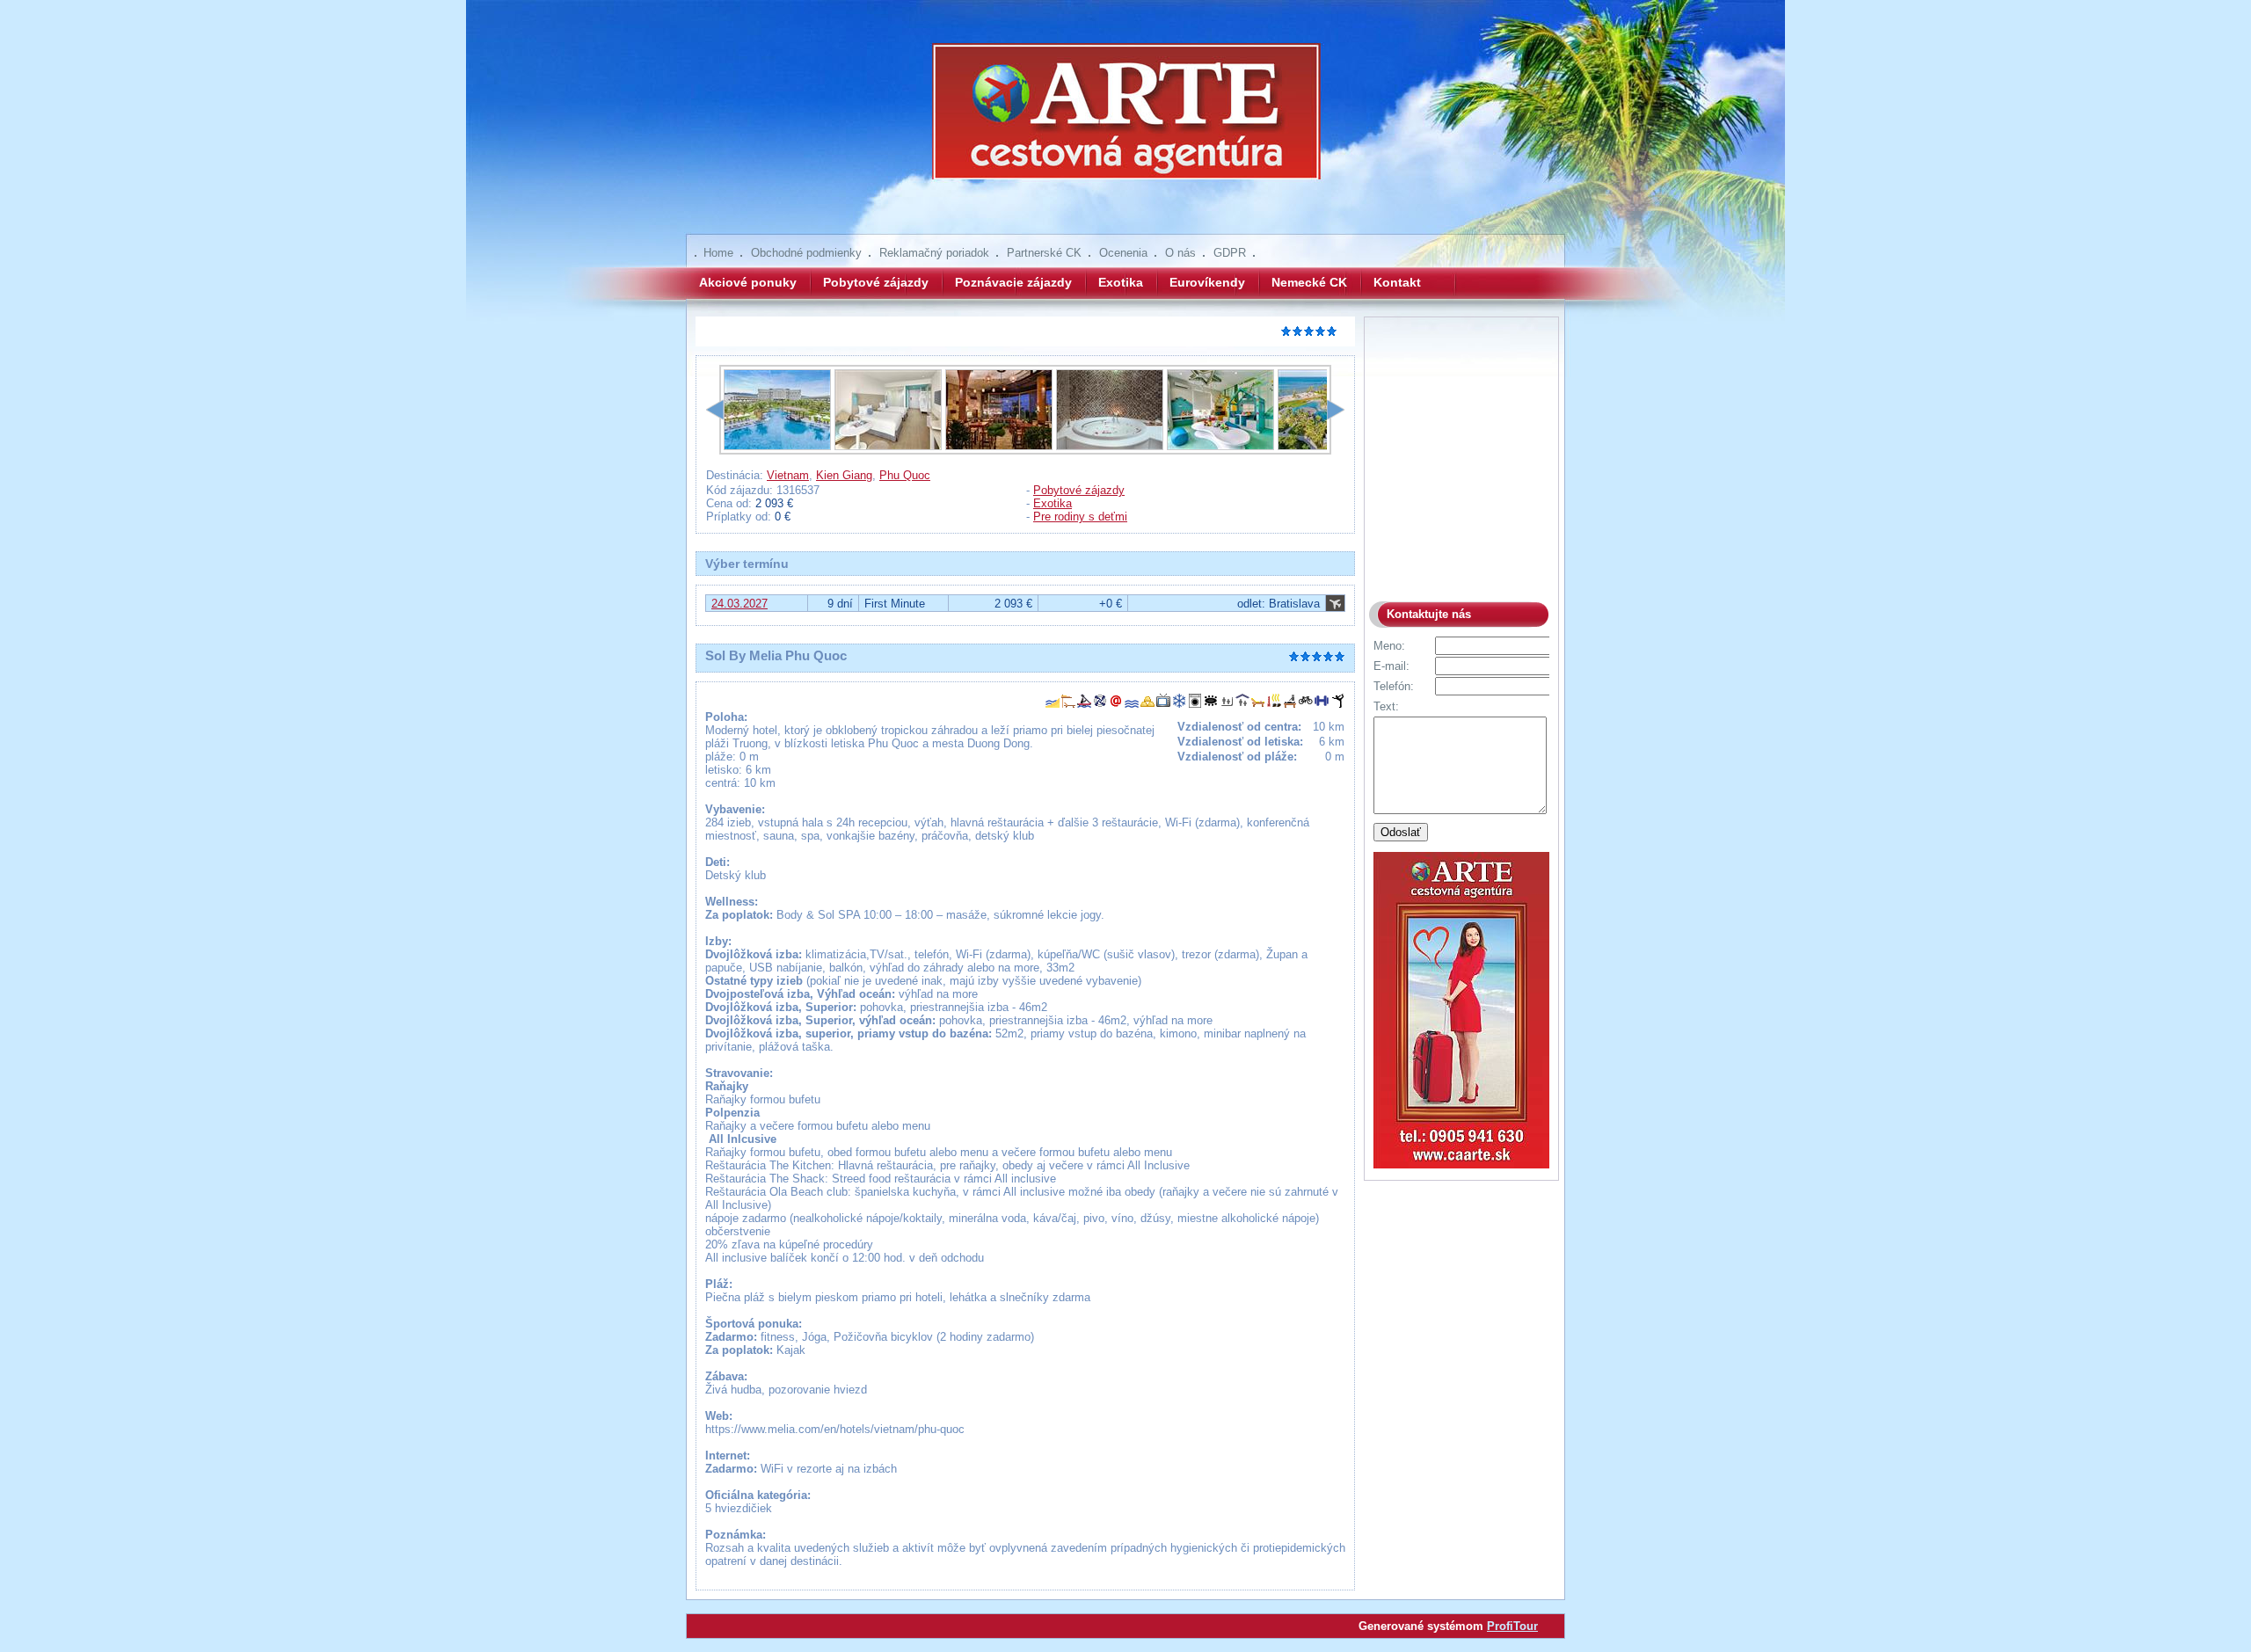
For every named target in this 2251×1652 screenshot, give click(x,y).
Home (718, 253)
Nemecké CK (1309, 282)
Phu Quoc (905, 475)
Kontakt (1397, 282)
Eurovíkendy (1207, 282)
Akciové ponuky (748, 282)
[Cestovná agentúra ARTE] (1125, 123)
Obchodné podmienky (806, 253)
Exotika (1121, 282)
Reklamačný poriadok (934, 253)
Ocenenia (1123, 253)
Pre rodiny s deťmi (1080, 517)
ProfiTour (1512, 1626)
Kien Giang (844, 475)
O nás (1180, 253)
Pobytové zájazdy (876, 282)
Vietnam (788, 475)
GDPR (1230, 253)
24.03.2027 (739, 604)
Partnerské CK (1044, 253)
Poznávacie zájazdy (1013, 282)
